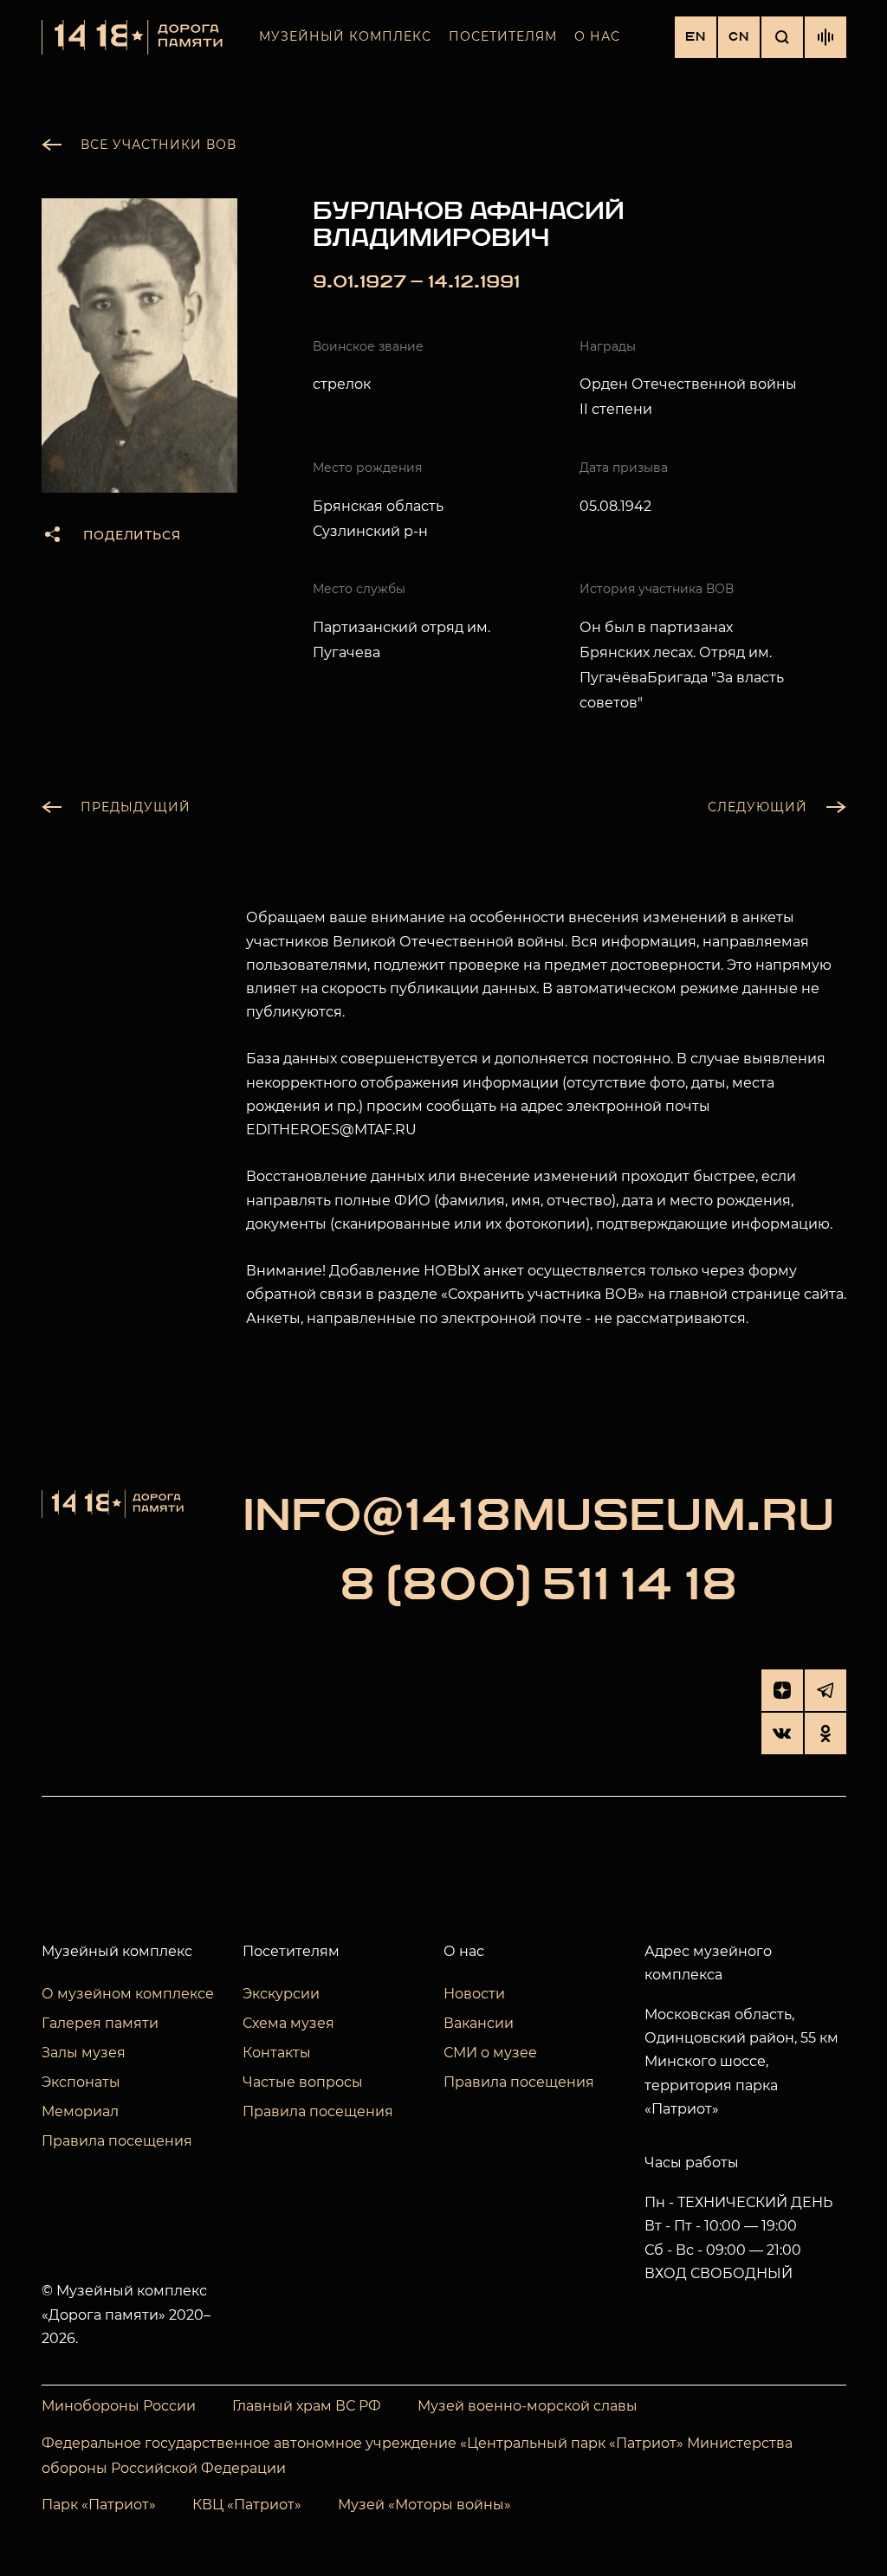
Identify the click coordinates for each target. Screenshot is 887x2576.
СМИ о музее (490, 2053)
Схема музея (288, 2023)
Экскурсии (281, 1994)
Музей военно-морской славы (528, 2406)
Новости (474, 1994)
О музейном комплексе (128, 1994)
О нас (597, 36)
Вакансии (479, 2023)
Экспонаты (81, 2082)
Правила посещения (117, 2141)
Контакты (277, 2053)
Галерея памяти (100, 2023)
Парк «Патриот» (99, 2505)
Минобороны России (119, 2406)
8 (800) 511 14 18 (538, 1585)
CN (739, 37)
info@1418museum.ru (539, 1516)
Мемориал (80, 2111)
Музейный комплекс (345, 36)
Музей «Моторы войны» (424, 2505)
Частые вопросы (303, 2082)
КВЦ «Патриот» (247, 2505)
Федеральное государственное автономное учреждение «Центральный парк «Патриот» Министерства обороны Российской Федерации (417, 2456)
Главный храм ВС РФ (307, 2406)
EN (696, 37)
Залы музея (84, 2053)
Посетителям (503, 36)
